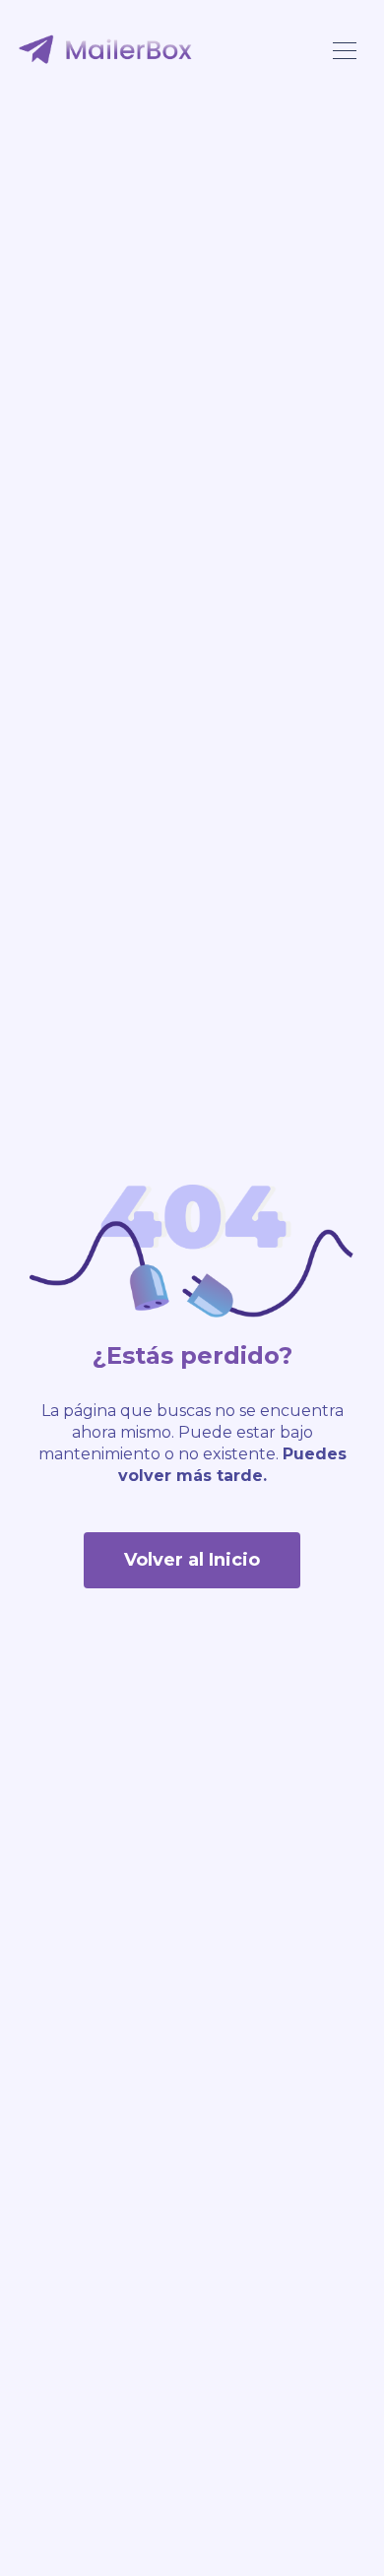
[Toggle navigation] (345, 49)
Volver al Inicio (192, 1560)
